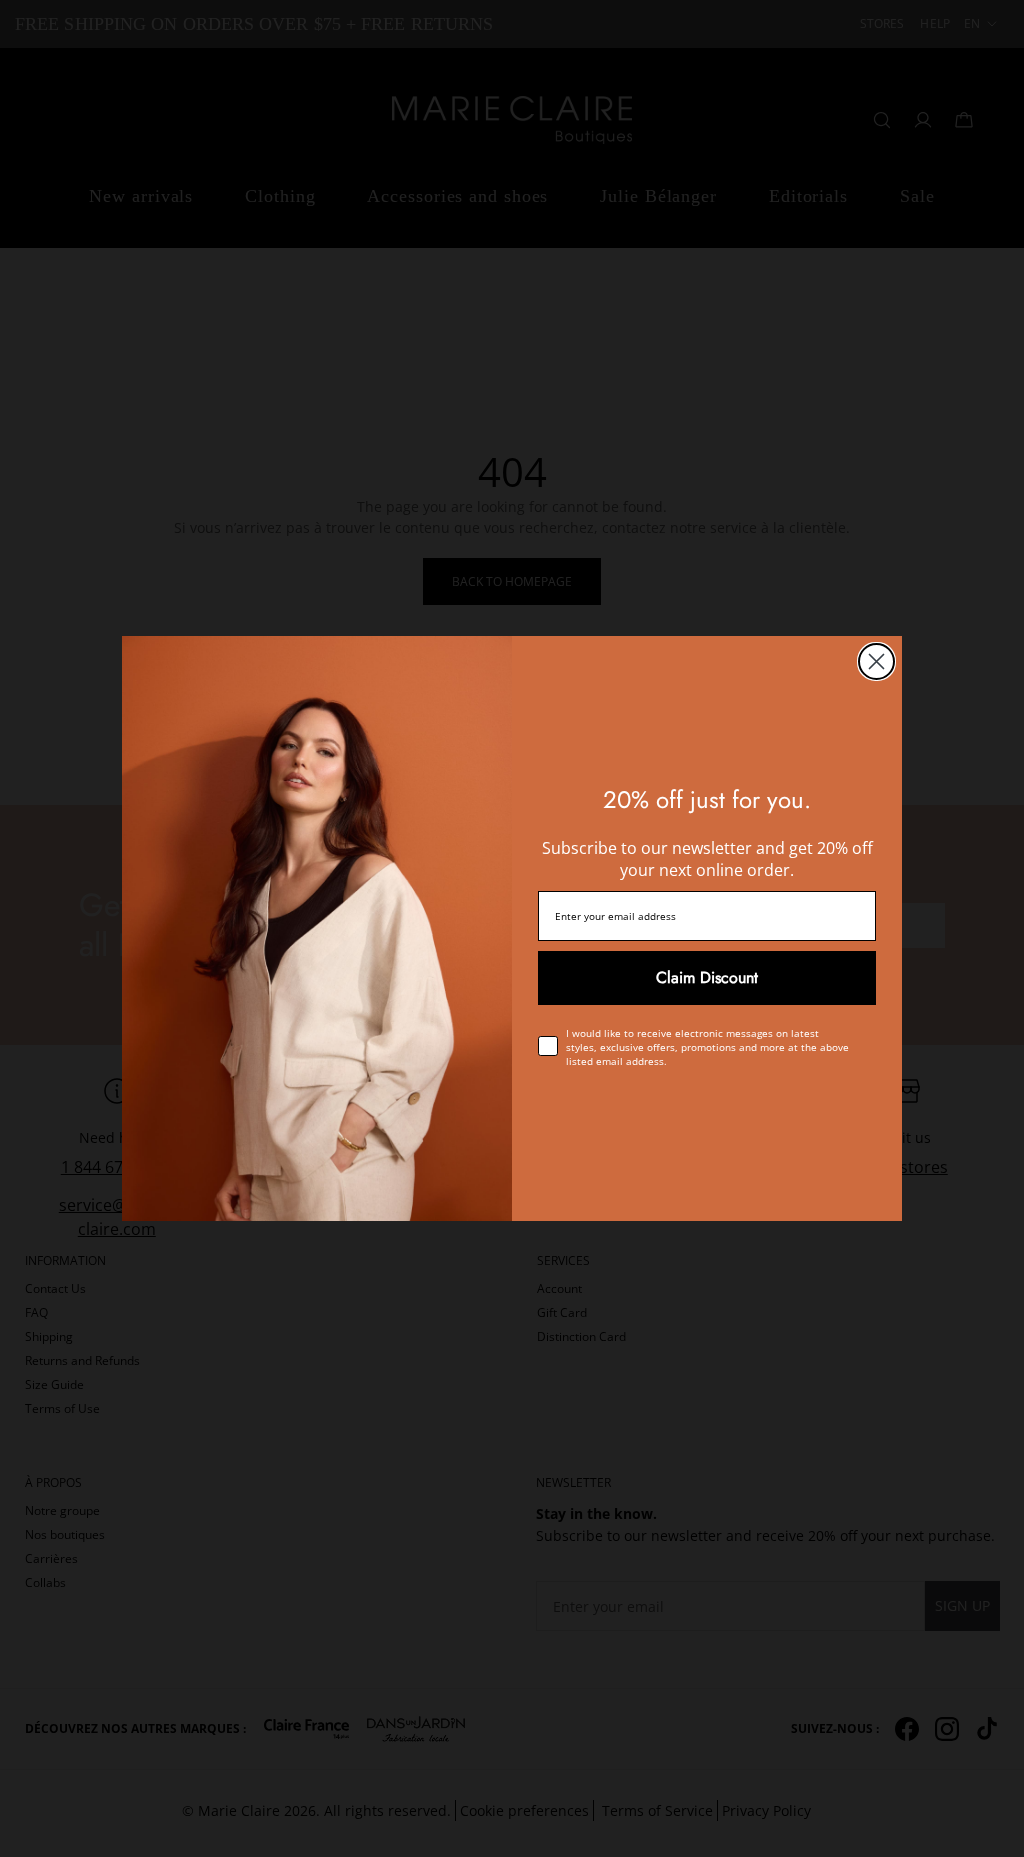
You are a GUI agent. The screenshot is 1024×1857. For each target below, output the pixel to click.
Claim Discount (707, 977)
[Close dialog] (876, 661)
